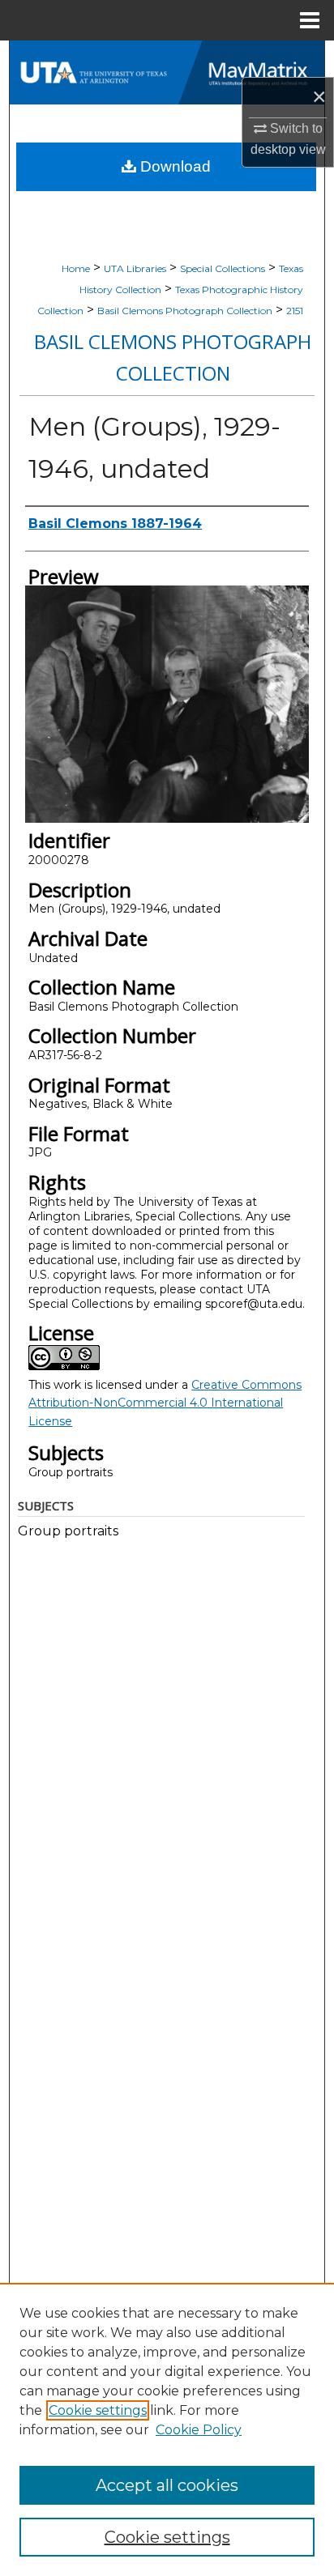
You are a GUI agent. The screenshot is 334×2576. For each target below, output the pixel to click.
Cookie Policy (199, 2430)
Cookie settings (98, 2410)
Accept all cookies (167, 2485)
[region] (167, 2429)
